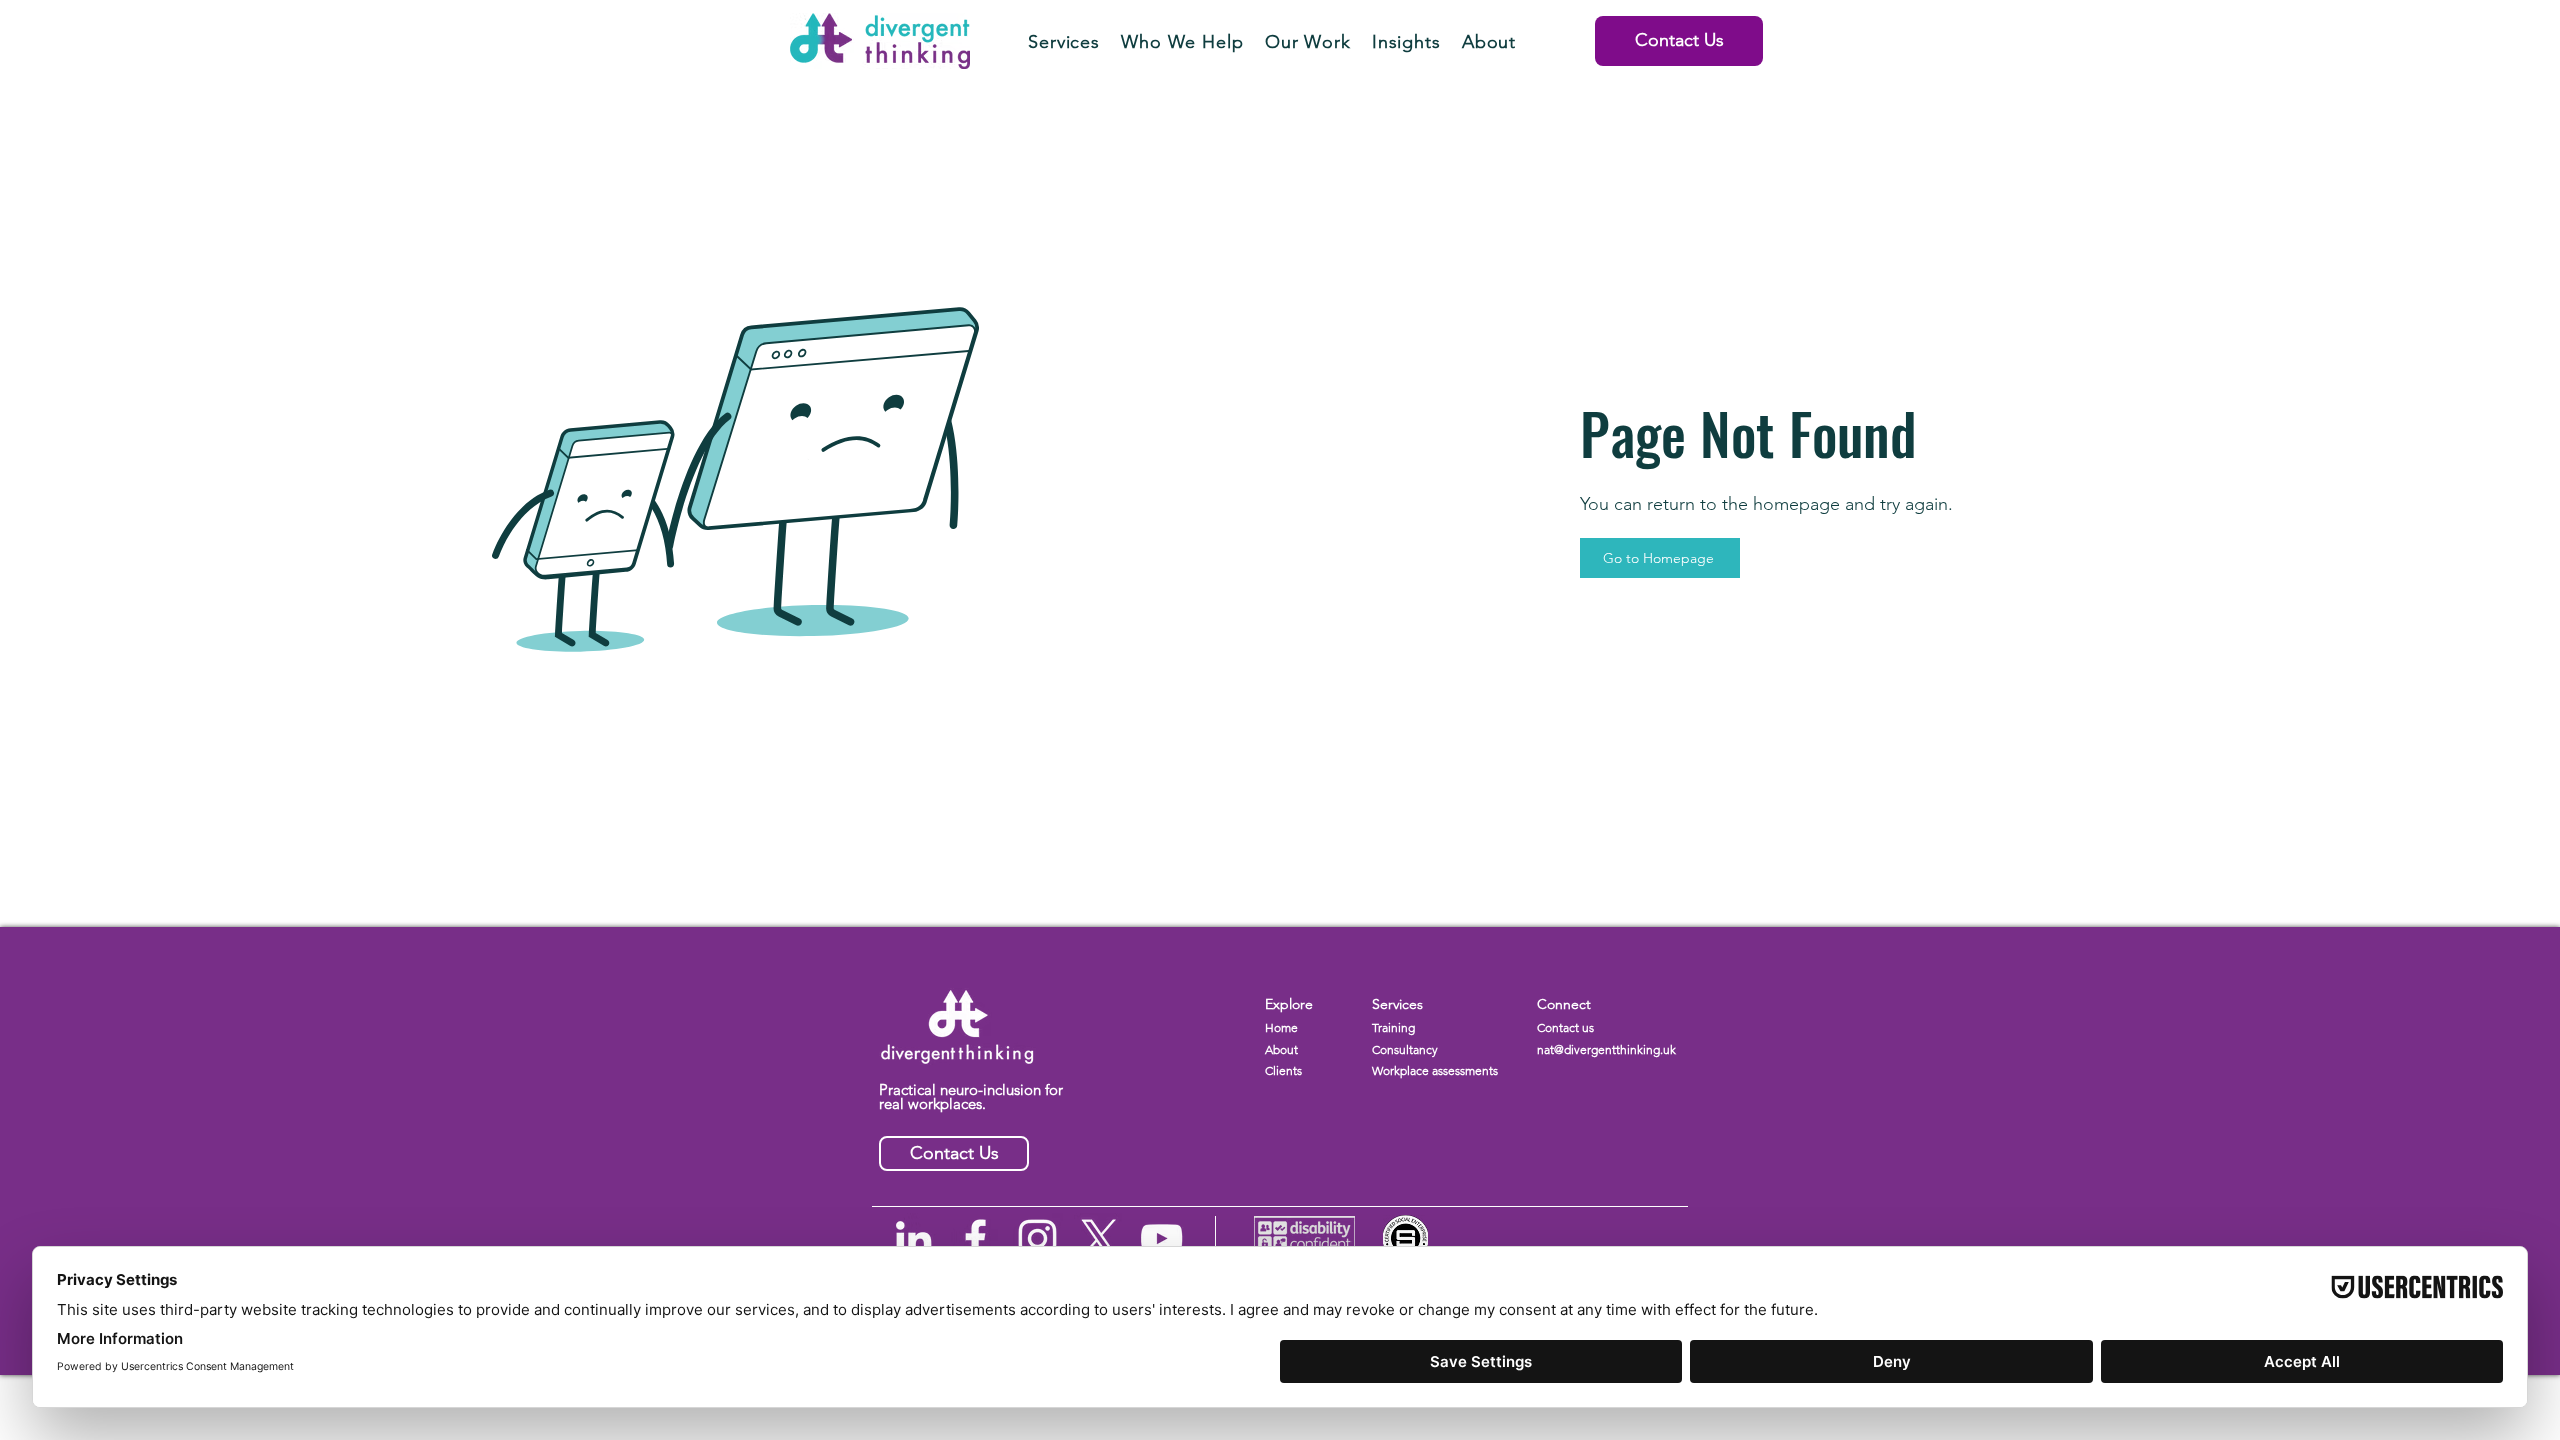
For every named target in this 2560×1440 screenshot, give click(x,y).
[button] (1064, 42)
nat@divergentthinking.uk (1606, 1049)
